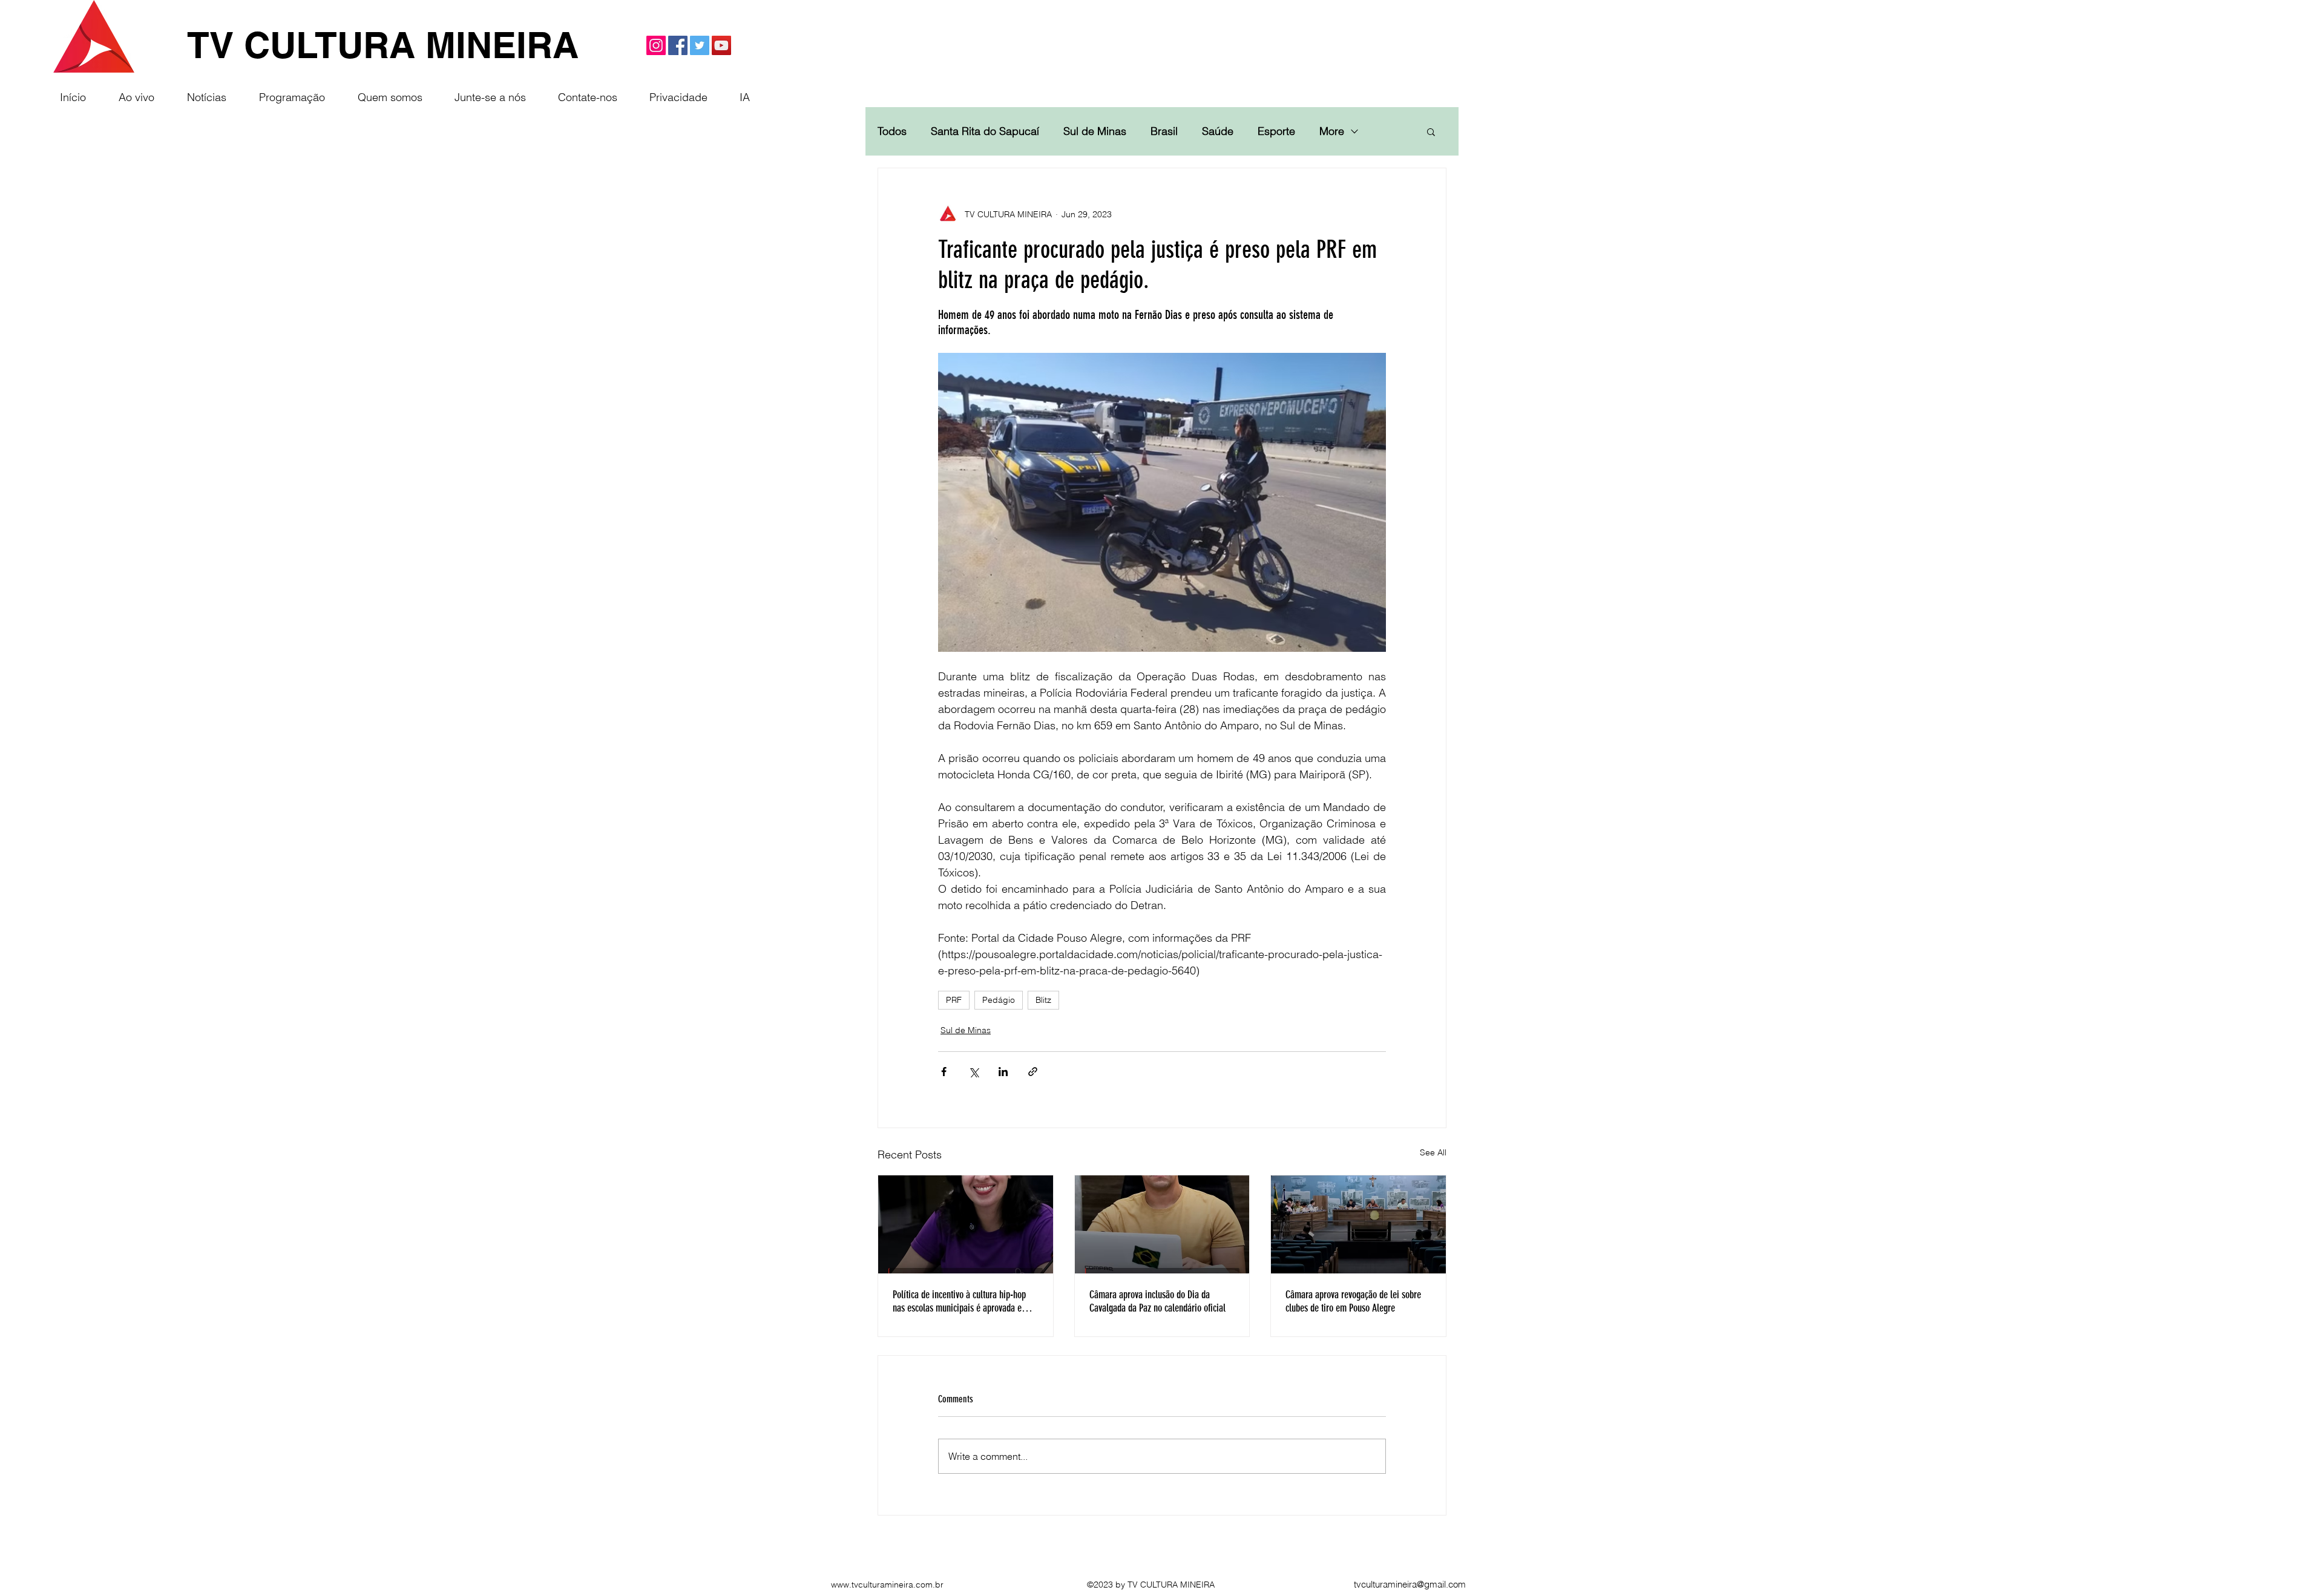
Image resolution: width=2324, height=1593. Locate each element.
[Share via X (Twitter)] (973, 1072)
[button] (1431, 131)
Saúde (1218, 131)
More (1332, 131)
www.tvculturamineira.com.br (887, 1585)
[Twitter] (700, 45)
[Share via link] (1033, 1072)
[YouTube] (721, 45)
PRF (954, 1000)
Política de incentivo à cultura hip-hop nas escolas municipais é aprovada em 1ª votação (965, 1301)
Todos (892, 131)
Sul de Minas (1095, 131)
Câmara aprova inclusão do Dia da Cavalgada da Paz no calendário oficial (1157, 1301)
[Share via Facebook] (944, 1072)
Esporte (1276, 131)
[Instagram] (656, 45)
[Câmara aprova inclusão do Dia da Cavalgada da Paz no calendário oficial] (1162, 1224)
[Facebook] (678, 45)
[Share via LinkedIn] (1003, 1072)
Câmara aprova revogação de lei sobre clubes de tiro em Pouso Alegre (1353, 1301)
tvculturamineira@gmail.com (1410, 1584)
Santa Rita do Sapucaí (985, 131)
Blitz (1043, 1000)
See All (1433, 1152)
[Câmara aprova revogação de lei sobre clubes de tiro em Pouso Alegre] (1358, 1224)
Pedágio (999, 1000)
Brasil (1164, 131)
